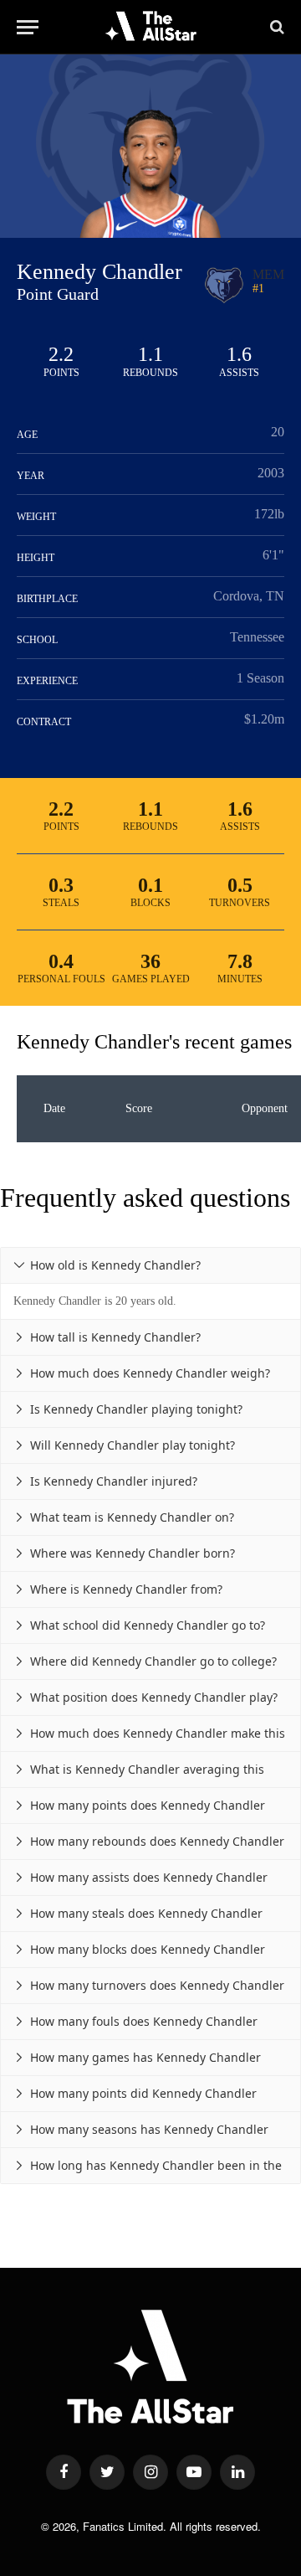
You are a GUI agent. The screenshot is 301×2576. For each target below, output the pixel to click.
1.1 (150, 354)
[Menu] (28, 27)
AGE (27, 435)
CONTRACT (44, 722)
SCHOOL (37, 640)
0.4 (61, 961)
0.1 (150, 885)
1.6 (239, 354)
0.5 (240, 885)
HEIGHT (36, 558)
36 (150, 961)
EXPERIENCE (47, 681)
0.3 (61, 885)
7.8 (240, 961)
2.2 (61, 354)
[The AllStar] (151, 27)
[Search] (275, 27)
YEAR (31, 476)
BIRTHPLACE (47, 599)
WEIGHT (36, 517)
